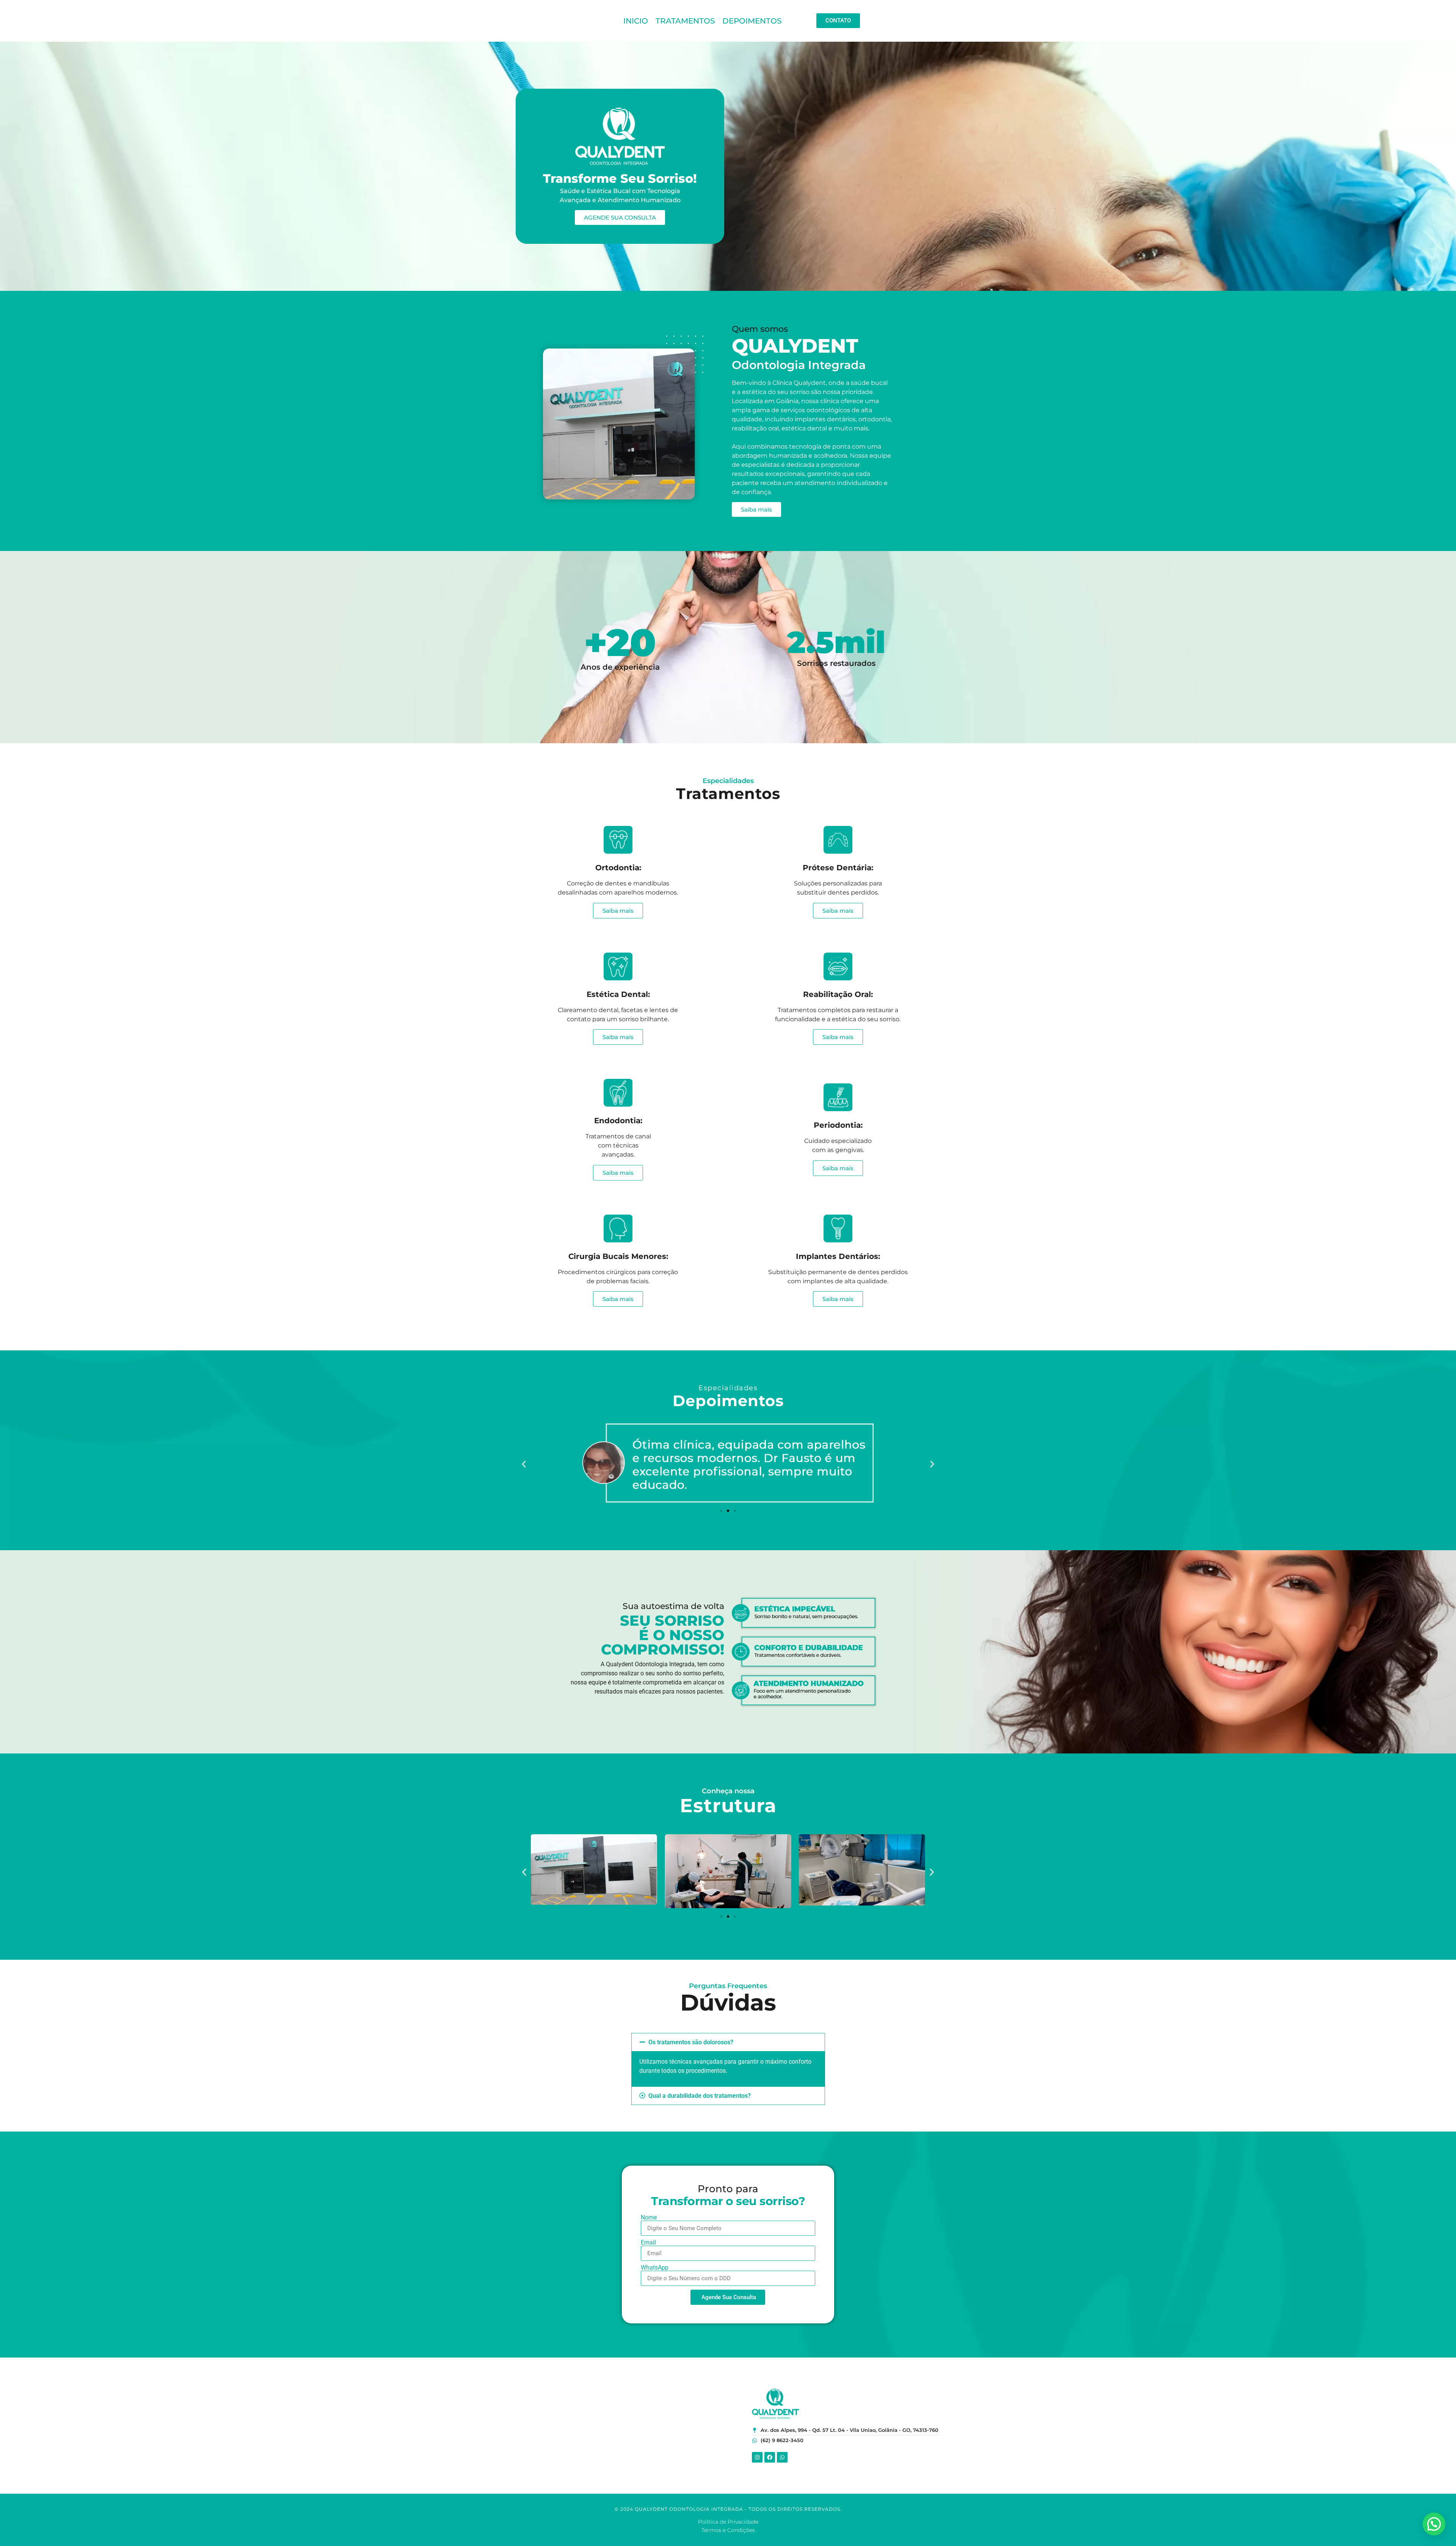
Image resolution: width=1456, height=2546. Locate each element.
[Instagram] (757, 2457)
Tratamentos (685, 21)
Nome (649, 2218)
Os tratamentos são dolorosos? (691, 2042)
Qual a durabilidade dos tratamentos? (700, 2096)
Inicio (636, 21)
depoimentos (752, 21)
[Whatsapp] (782, 2457)
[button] (524, 1464)
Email (648, 2243)
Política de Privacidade (728, 2522)
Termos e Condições (728, 2530)
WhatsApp (655, 2268)
